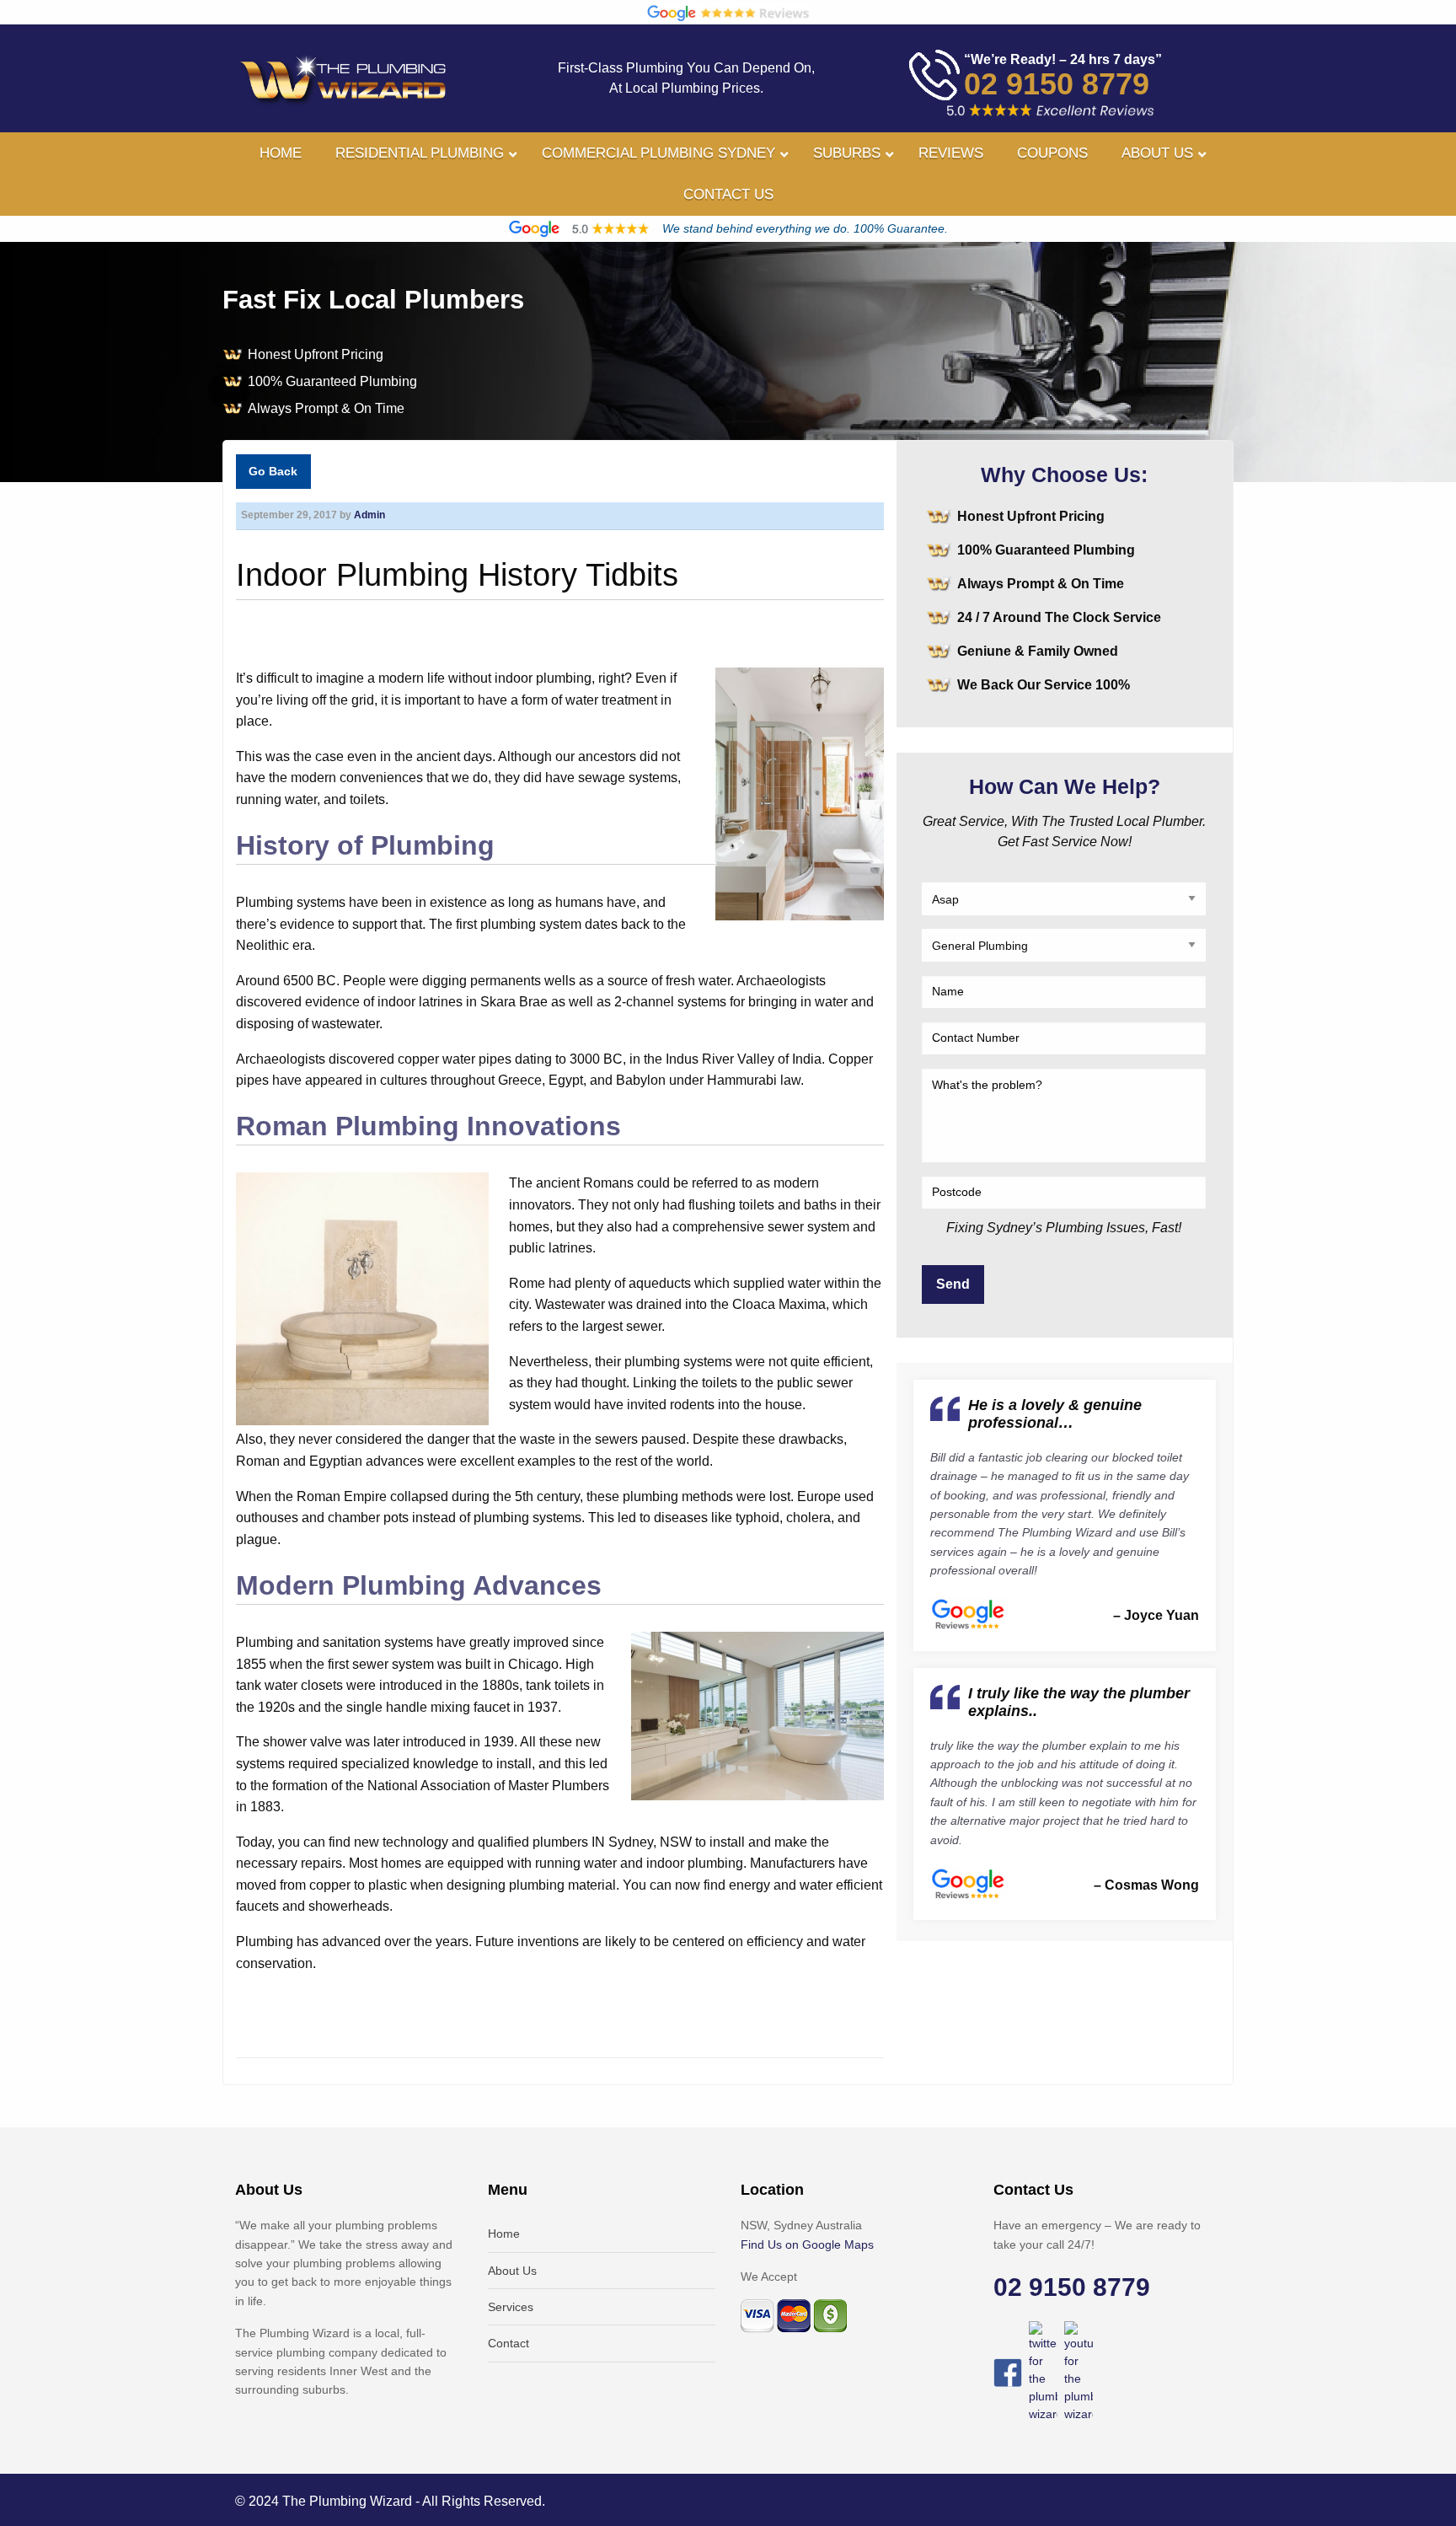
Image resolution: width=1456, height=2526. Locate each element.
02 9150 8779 (1057, 84)
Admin (369, 515)
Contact (509, 2343)
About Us (512, 2271)
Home (504, 2234)
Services (511, 2307)
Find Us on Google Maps (807, 2244)
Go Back (273, 471)
